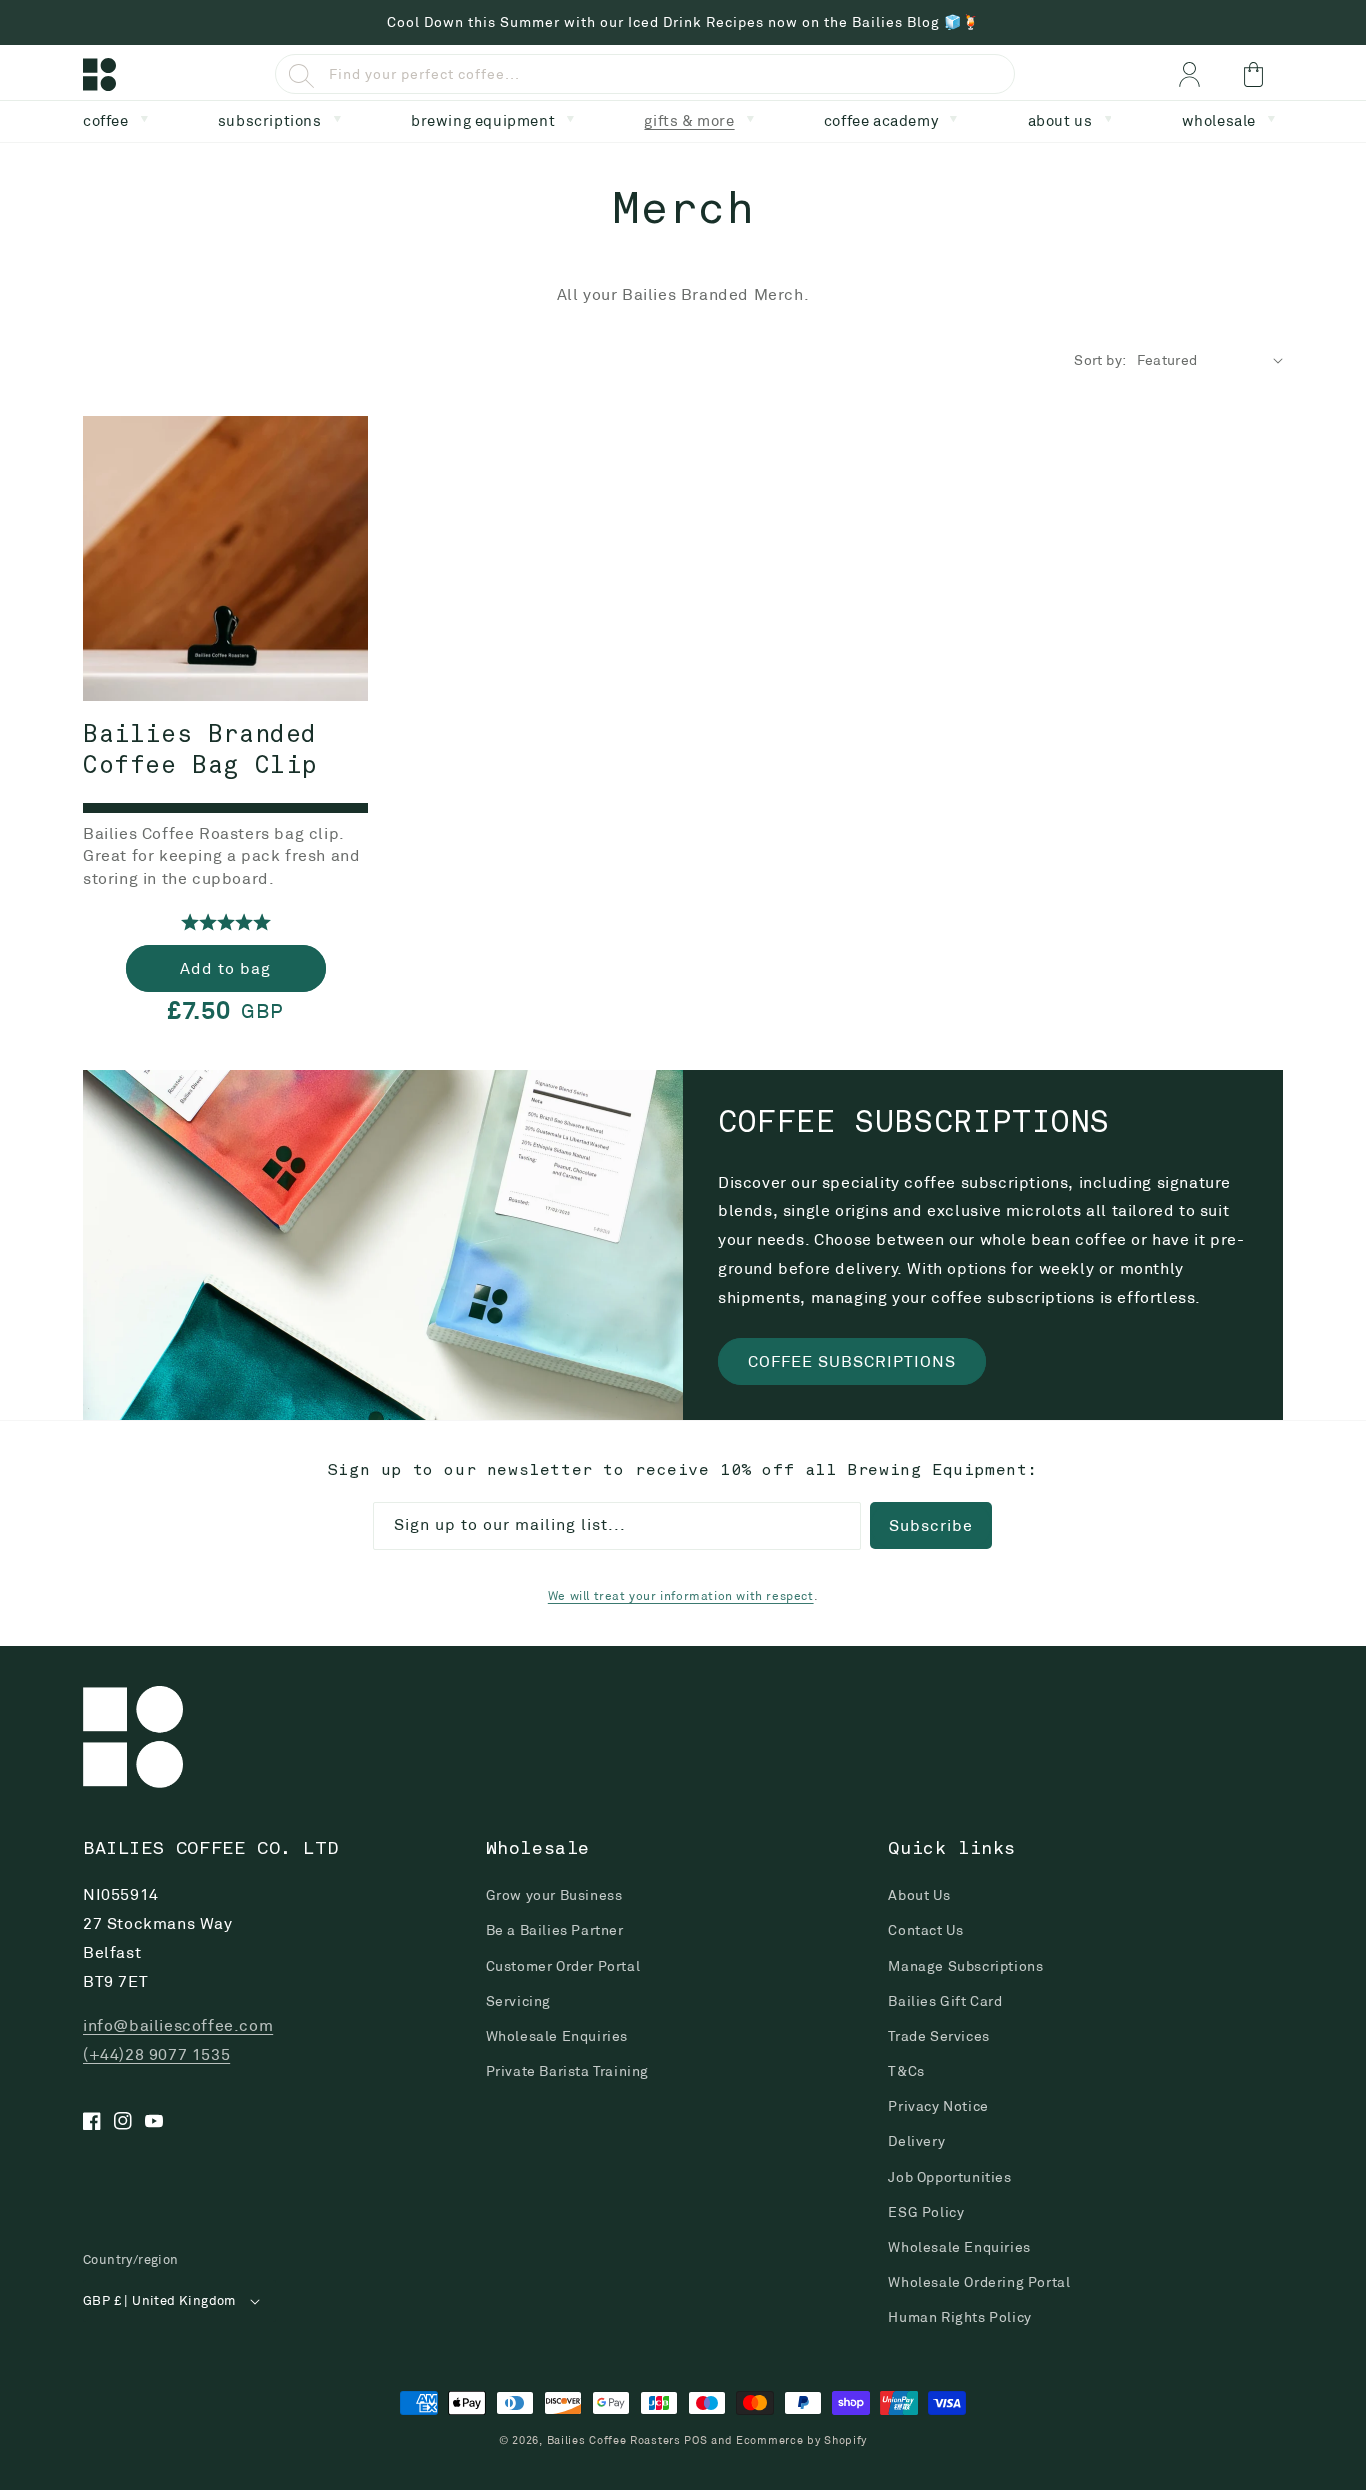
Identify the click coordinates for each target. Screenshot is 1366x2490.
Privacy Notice (938, 2106)
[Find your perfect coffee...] (301, 76)
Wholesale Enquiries (557, 2036)
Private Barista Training (567, 2071)
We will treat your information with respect (681, 1595)
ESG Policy (926, 2212)
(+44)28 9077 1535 (156, 2054)
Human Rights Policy (959, 2317)
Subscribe (931, 1525)
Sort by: (1100, 360)
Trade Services (938, 2036)
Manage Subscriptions (965, 1966)
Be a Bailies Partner (555, 1930)
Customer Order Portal (563, 1966)
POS (695, 2440)
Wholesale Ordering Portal (979, 2282)
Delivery (916, 2141)
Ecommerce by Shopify (801, 2440)
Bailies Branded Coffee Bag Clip (200, 751)
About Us (919, 1895)
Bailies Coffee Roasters (614, 2440)
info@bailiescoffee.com (178, 2025)
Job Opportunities (949, 2177)
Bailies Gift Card (945, 2001)
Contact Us (925, 1930)
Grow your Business (554, 1895)
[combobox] (645, 74)
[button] (119, 118)
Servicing (518, 2001)
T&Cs (906, 2071)
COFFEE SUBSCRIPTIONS (852, 1361)
